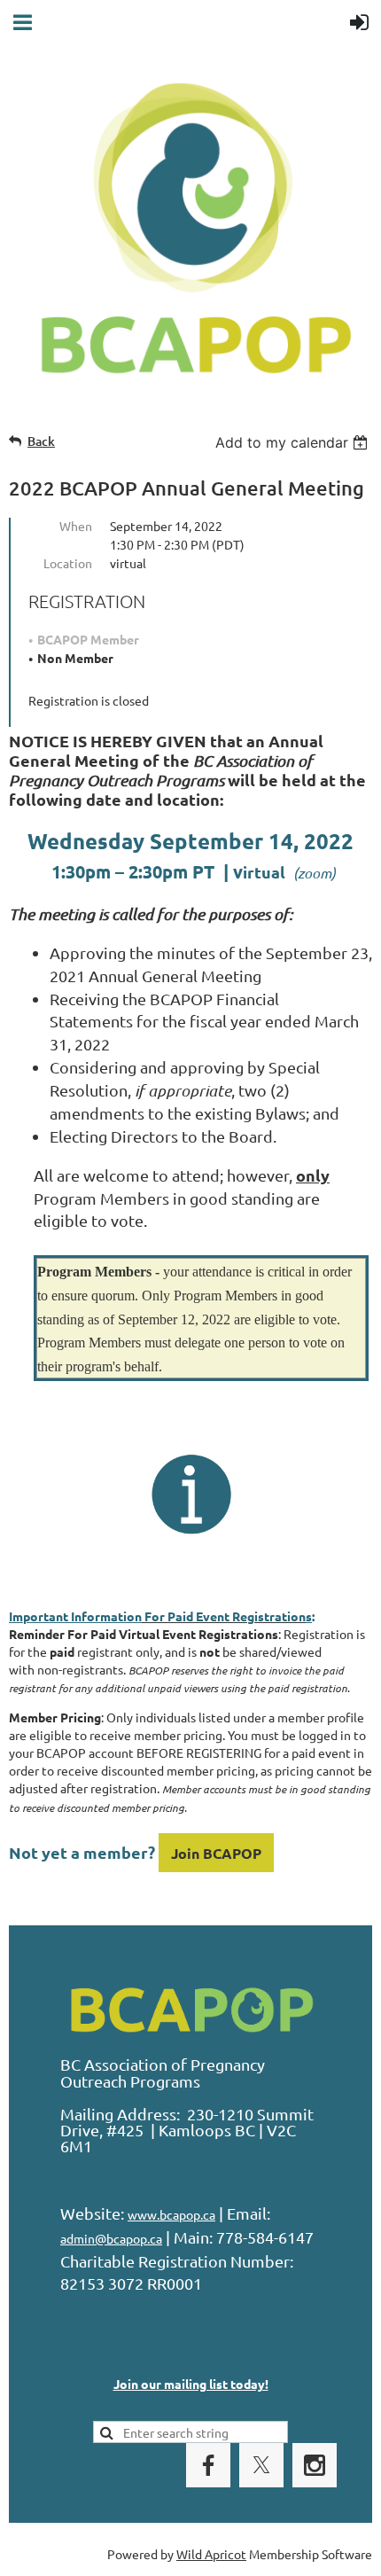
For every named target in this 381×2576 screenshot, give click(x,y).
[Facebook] (208, 2465)
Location (68, 563)
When (76, 526)
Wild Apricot (211, 2554)
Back (41, 441)
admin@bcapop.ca (111, 2238)
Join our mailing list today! (191, 2384)
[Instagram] (315, 2465)
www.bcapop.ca (171, 2214)
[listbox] (294, 442)
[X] (261, 2465)
